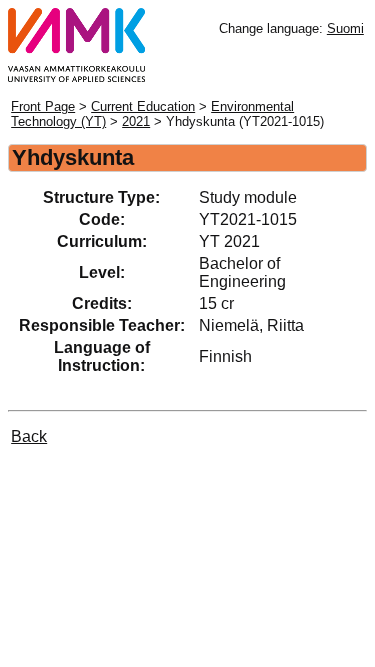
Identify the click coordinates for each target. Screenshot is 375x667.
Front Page (43, 106)
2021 (136, 121)
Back (29, 436)
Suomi (345, 28)
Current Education (143, 106)
